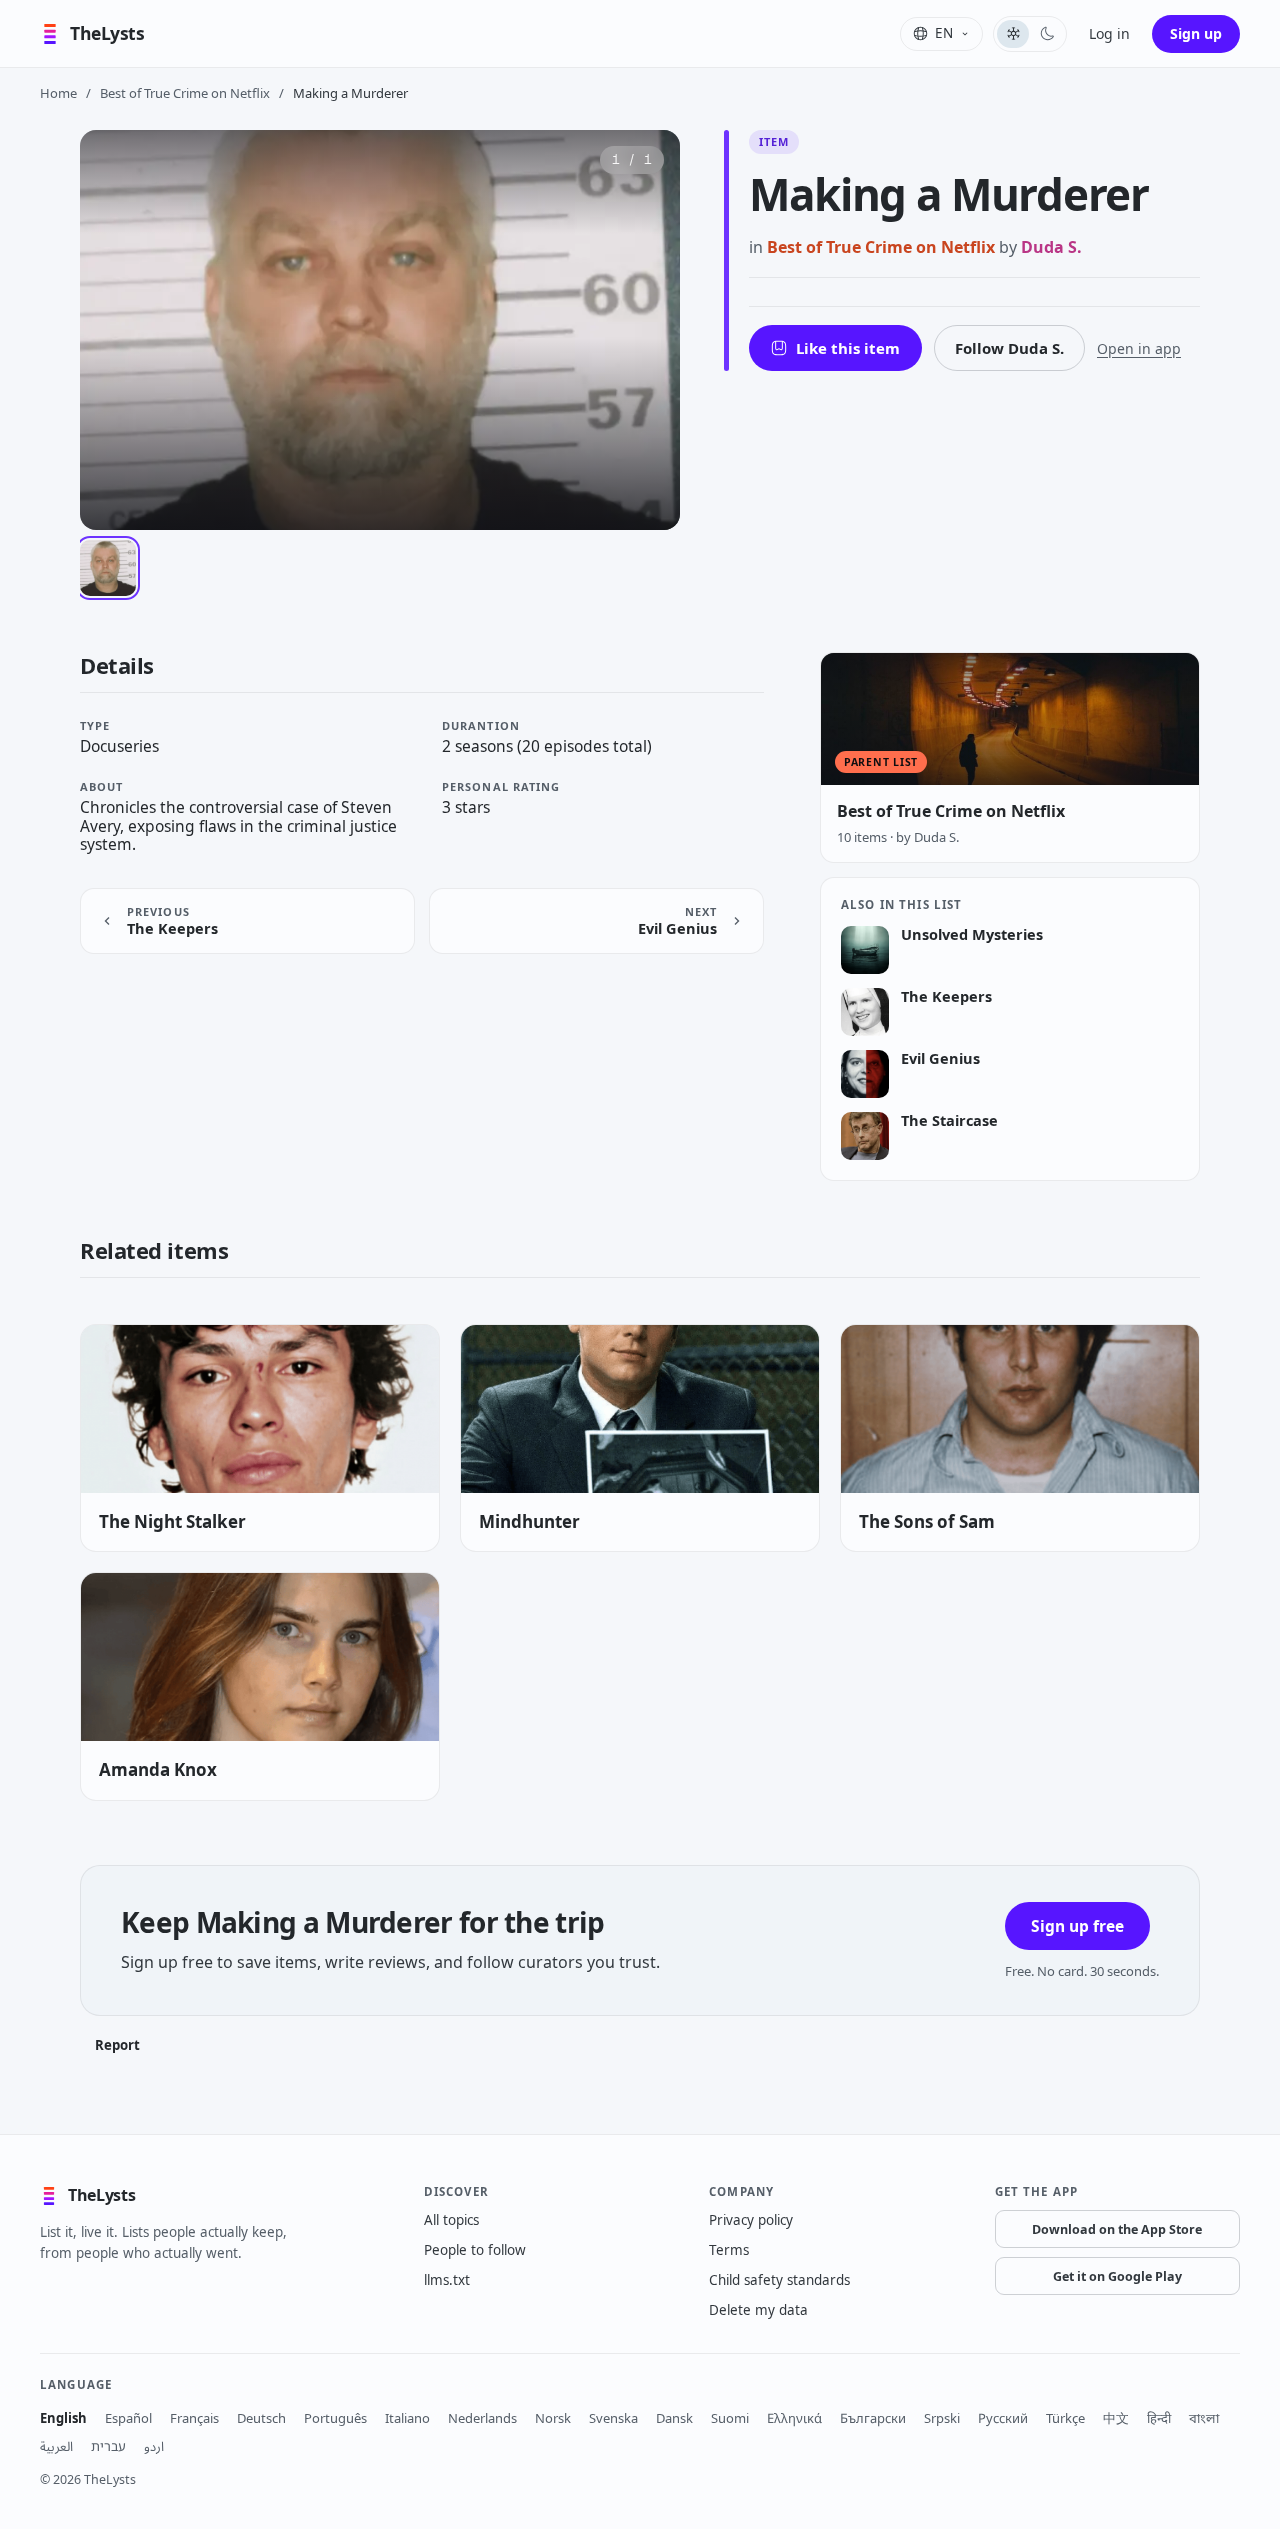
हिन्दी (1159, 2418)
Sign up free (1077, 1926)
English (63, 2418)
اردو (154, 2446)
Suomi (730, 2418)
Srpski (942, 2418)
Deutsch (261, 2418)
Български (873, 2418)
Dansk (674, 2418)
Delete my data (758, 2310)
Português (335, 2418)
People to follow (475, 2250)
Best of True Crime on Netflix (185, 93)
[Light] (1013, 34)
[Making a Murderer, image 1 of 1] (108, 568)
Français (194, 2418)
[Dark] (1047, 34)
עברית (108, 2446)
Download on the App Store (1117, 2229)
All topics (451, 2220)
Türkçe (1065, 2418)
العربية (56, 2446)
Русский (1003, 2418)
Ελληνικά (794, 2418)
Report (117, 2045)
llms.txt (447, 2280)
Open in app (1139, 348)
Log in (1109, 33)
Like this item (848, 348)
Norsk (553, 2418)
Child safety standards (779, 2280)
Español (128, 2418)
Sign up (1196, 33)
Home (58, 93)
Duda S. (1051, 247)
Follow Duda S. (1009, 348)
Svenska (613, 2418)
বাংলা (1204, 2418)
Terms (729, 2250)
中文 (1116, 2418)
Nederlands (482, 2418)
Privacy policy (751, 2220)
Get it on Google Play (1117, 2276)
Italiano (407, 2418)
